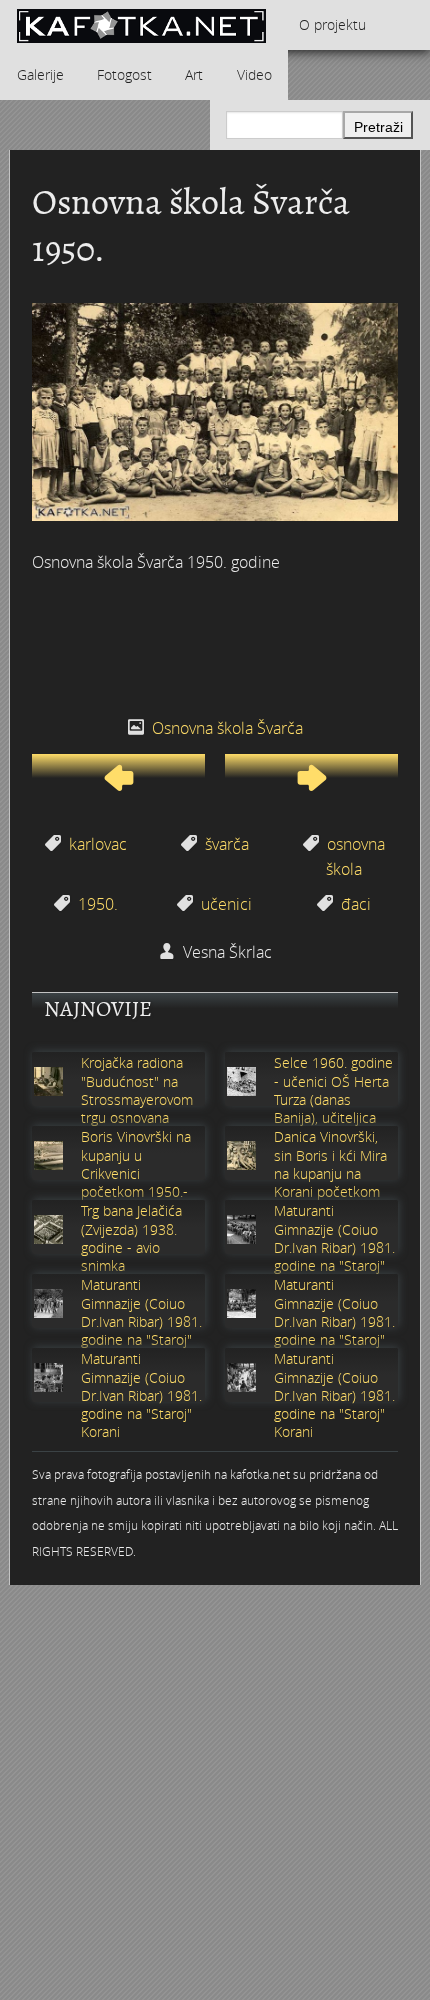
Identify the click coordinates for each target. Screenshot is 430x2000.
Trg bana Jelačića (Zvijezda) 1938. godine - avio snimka (131, 1238)
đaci (356, 904)
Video (254, 74)
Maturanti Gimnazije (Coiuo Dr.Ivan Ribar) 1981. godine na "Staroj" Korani (334, 1247)
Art (194, 74)
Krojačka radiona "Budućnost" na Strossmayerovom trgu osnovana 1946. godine (137, 1099)
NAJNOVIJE (98, 1009)
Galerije (40, 74)
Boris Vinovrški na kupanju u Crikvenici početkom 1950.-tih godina (136, 1173)
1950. (98, 904)
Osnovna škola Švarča (227, 728)
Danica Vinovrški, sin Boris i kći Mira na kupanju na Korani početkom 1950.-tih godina (330, 1173)
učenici (226, 904)
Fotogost (124, 74)
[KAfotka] (141, 25)
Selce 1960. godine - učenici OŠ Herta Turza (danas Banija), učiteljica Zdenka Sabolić (333, 1099)
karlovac (98, 844)
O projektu (332, 24)
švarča (227, 844)
